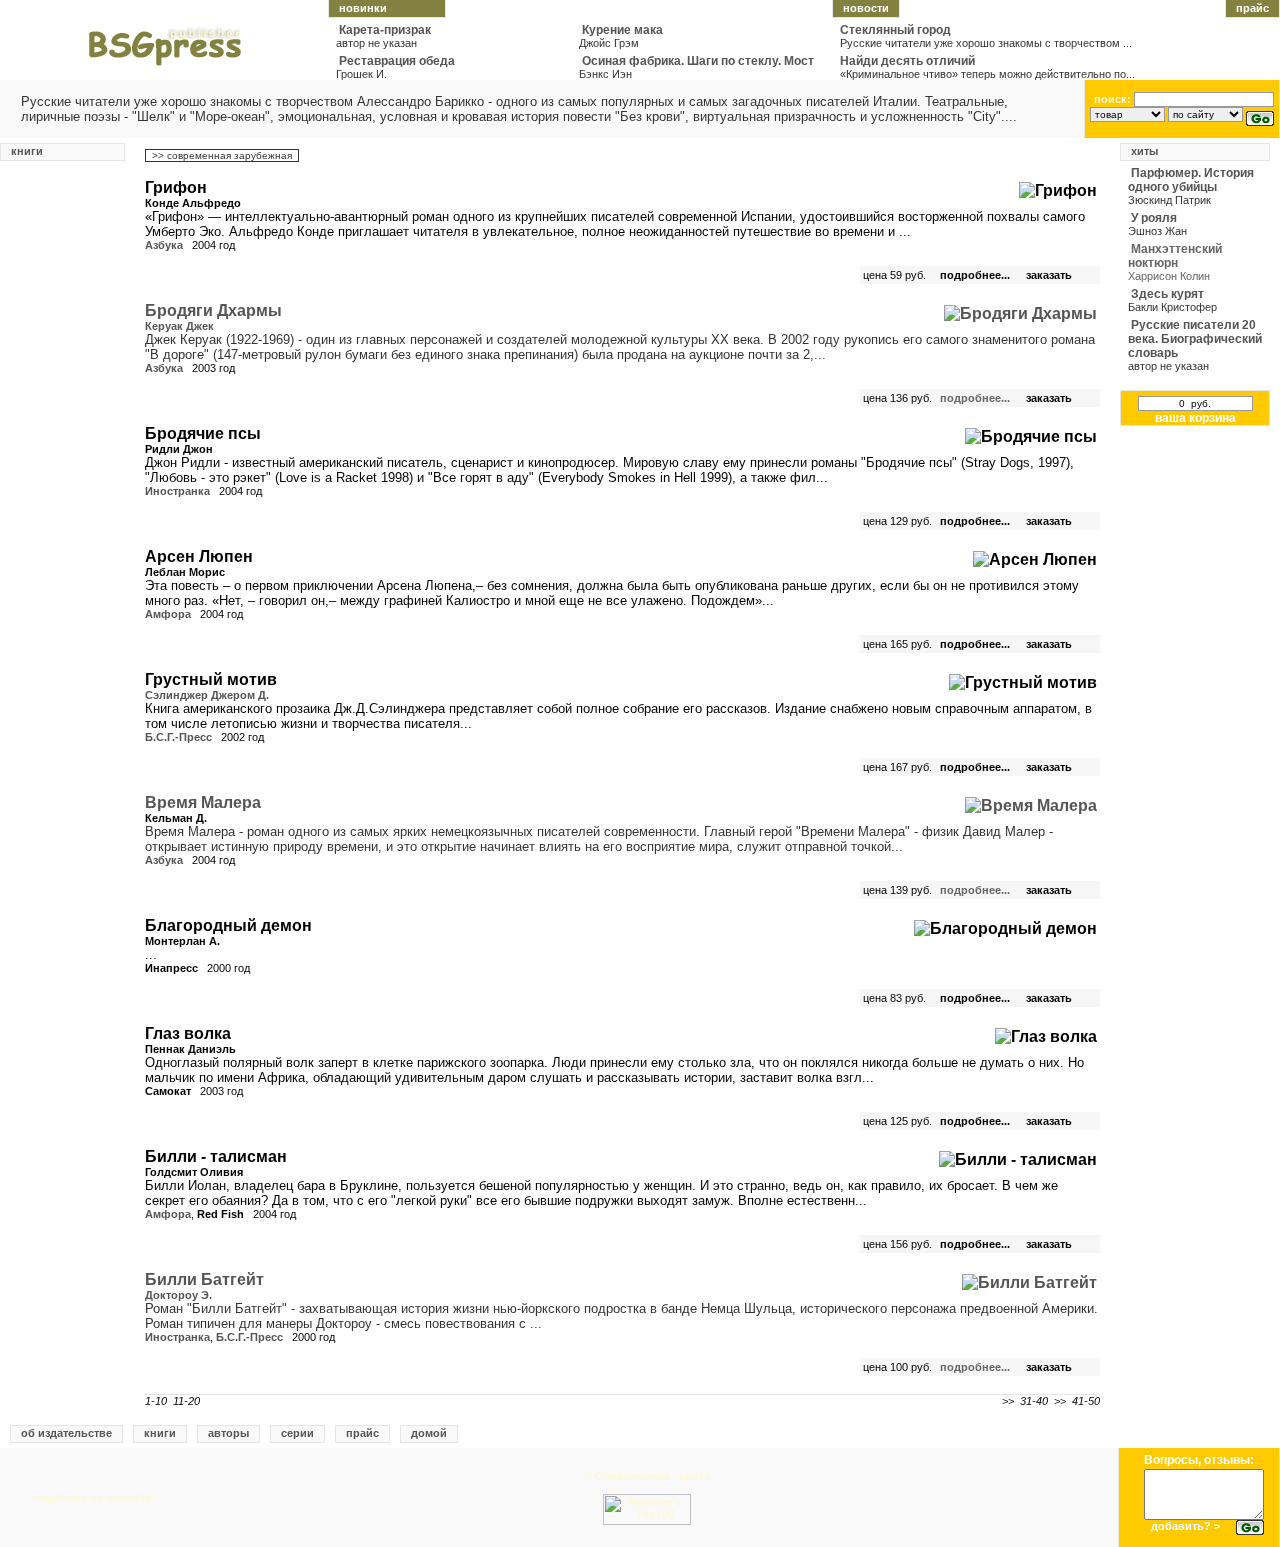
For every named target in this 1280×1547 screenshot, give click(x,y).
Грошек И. (361, 74)
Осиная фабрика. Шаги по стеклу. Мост (698, 61)
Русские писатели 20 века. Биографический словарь (1195, 339)
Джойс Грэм (609, 43)
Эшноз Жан (1157, 231)
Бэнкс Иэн (605, 74)
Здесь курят (1167, 294)
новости (866, 8)
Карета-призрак (385, 30)
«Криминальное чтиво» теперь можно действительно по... (987, 74)
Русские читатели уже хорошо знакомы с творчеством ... (986, 43)
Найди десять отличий (907, 61)
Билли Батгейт (204, 1279)
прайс (1252, 8)
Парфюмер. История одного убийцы (1191, 180)
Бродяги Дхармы (213, 310)
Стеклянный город (895, 30)
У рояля (1154, 218)
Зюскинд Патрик (1169, 200)
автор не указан (376, 43)
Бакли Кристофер (1172, 307)
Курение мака (622, 30)
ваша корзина (1195, 418)
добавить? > (1185, 1526)
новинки (363, 8)
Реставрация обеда (397, 61)
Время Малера (203, 802)
